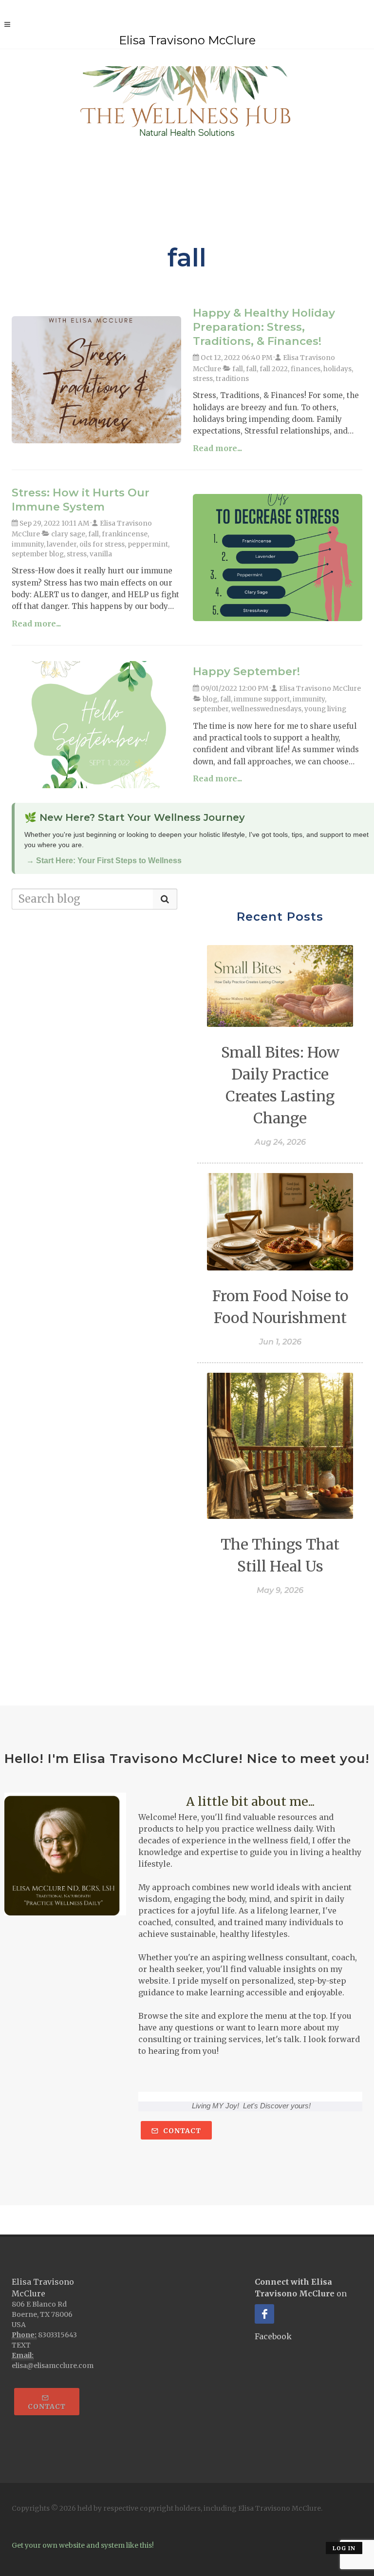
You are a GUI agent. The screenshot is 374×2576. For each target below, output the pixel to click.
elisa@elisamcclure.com (53, 2366)
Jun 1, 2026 (280, 1342)
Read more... (217, 448)
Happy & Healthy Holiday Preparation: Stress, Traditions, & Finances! (264, 327)
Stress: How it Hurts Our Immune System (81, 500)
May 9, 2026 (280, 1590)
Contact (181, 2131)
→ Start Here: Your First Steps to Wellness (104, 861)
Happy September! (246, 671)
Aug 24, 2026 (280, 1142)
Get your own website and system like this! (83, 2545)
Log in (344, 2548)
